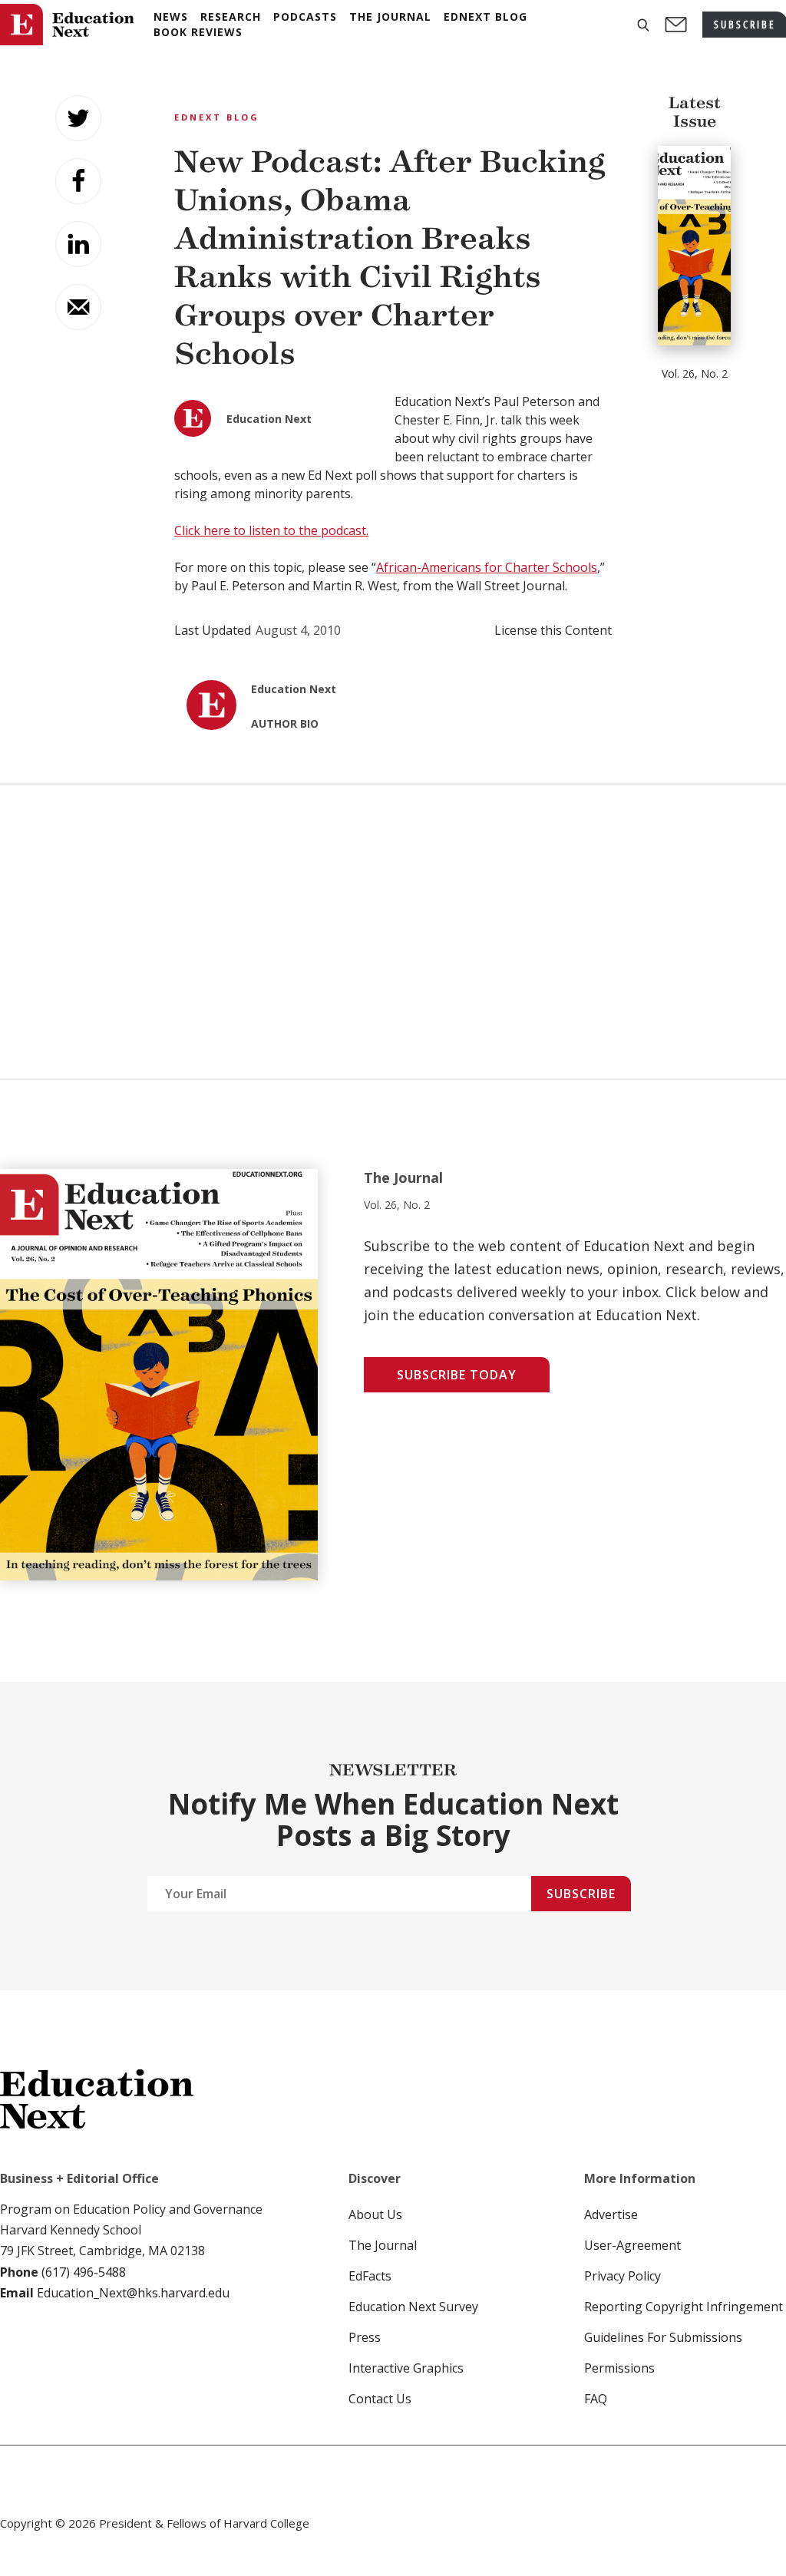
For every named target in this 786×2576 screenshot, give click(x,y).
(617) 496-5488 (84, 2272)
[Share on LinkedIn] (78, 244)
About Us (375, 2214)
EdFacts (370, 2276)
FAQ (596, 2399)
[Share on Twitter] (78, 118)
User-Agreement (632, 2245)
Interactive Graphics (406, 2368)
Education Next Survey (413, 2307)
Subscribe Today (457, 1375)
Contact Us (380, 2399)
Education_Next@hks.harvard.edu (132, 2293)
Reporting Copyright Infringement (684, 2307)
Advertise (611, 2214)
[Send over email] (78, 307)
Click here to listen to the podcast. (271, 530)
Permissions (619, 2368)
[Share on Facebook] (78, 181)
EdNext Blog (217, 117)
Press (365, 2337)
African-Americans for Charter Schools (487, 567)
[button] (643, 25)
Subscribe (581, 1894)
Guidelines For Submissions (663, 2337)
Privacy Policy (623, 2276)
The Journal (383, 2245)
